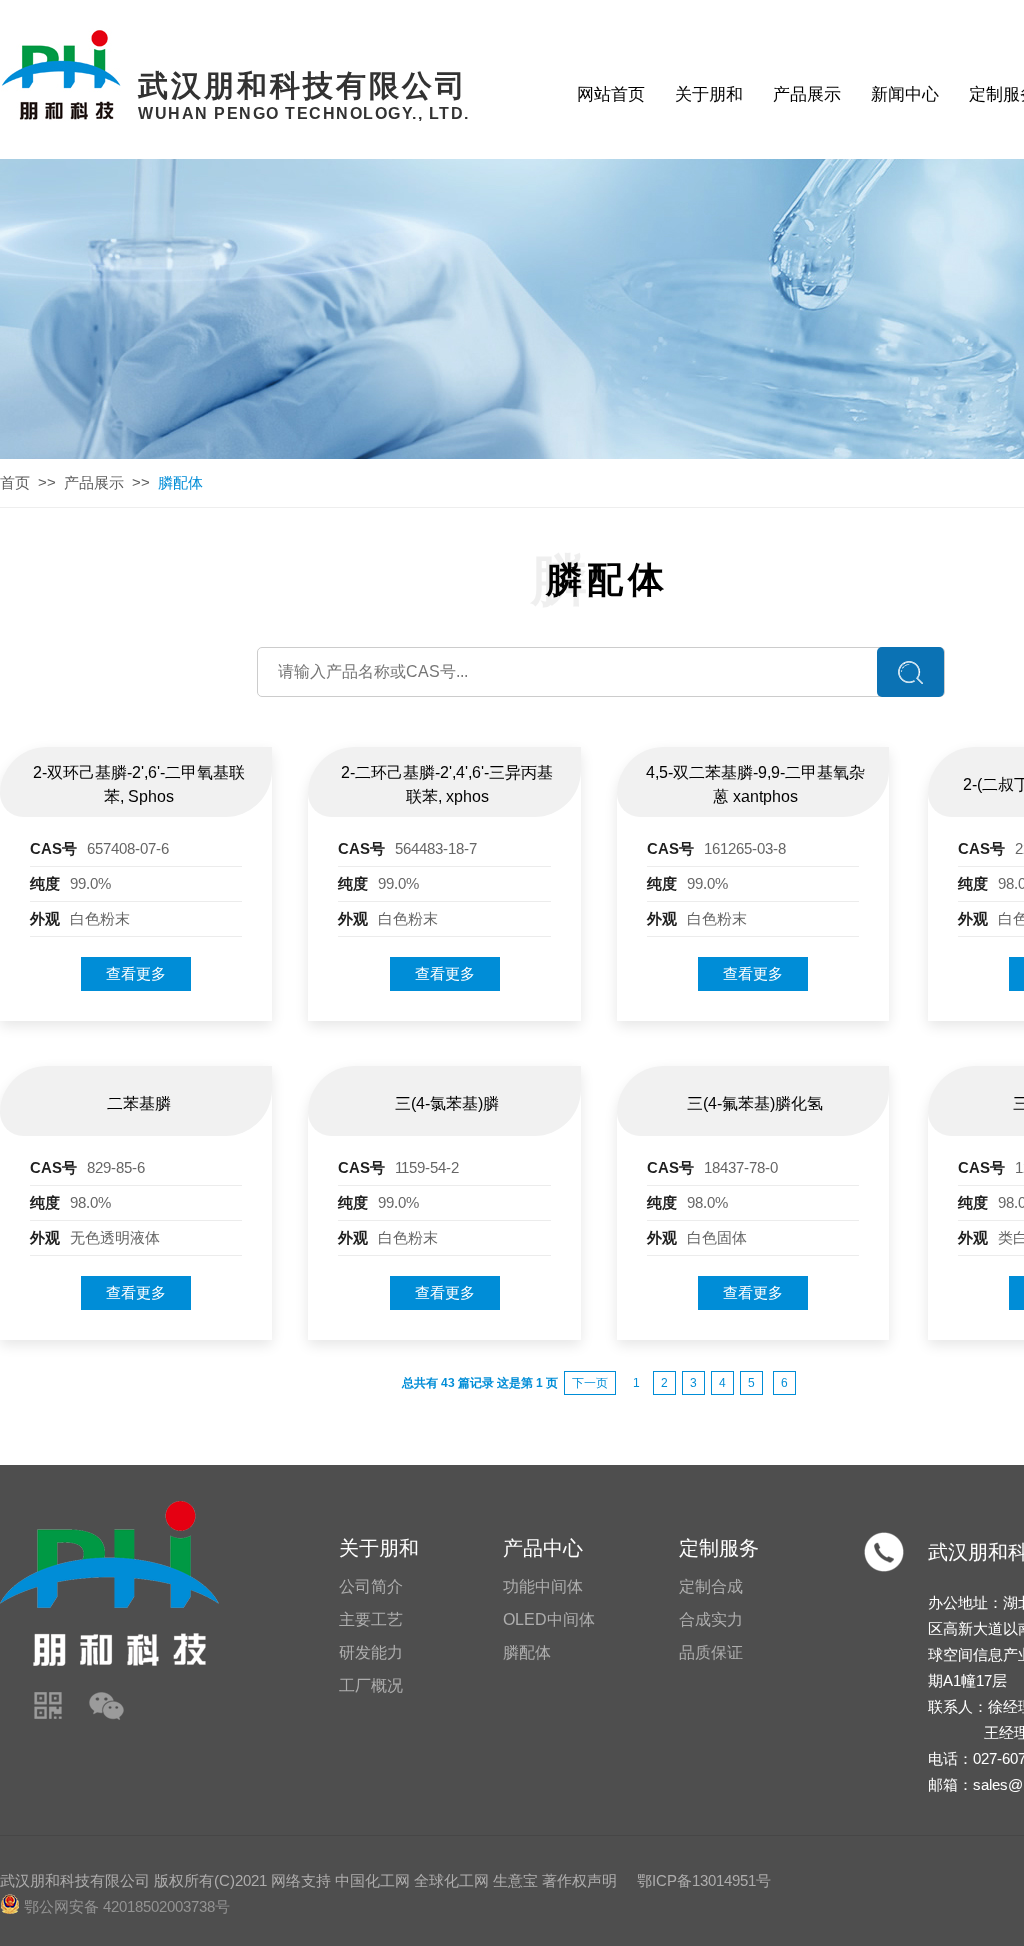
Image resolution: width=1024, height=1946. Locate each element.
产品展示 (807, 94)
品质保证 (711, 1652)
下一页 (590, 1383)
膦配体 (527, 1652)
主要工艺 (371, 1619)
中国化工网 (372, 1880)
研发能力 (371, 1652)
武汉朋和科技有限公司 (75, 1880)
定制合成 (711, 1586)
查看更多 (136, 973)
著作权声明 (579, 1880)
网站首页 (611, 94)
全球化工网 (451, 1880)
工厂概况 (371, 1685)
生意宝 (515, 1880)
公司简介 (371, 1586)
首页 (15, 482)
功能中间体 (543, 1586)
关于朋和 (709, 94)
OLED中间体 (549, 1619)
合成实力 (711, 1619)
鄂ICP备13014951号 (704, 1880)
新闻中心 (905, 94)
